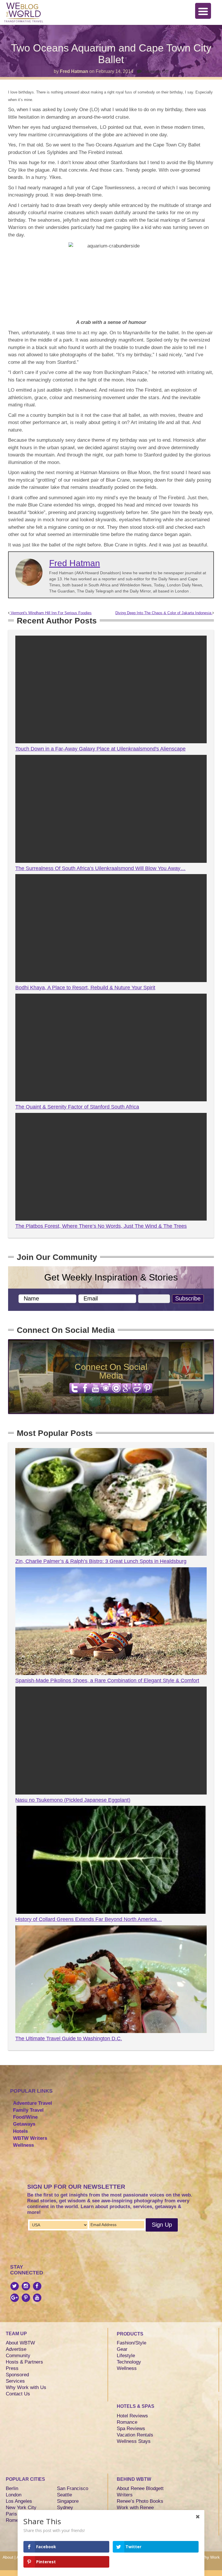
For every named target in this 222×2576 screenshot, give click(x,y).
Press (12, 2368)
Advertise (16, 2349)
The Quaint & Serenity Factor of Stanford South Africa (77, 1107)
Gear (122, 2349)
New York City (21, 2508)
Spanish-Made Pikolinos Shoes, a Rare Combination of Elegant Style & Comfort (107, 1680)
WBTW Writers (30, 2138)
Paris (11, 2514)
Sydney (65, 2508)
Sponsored (17, 2375)
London (14, 2495)
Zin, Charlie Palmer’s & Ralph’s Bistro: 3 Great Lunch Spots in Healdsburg (101, 1561)
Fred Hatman (74, 71)
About (8, 2557)
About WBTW (20, 2343)
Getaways (24, 2124)
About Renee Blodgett (140, 2488)
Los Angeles (19, 2501)
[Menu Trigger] (203, 11)
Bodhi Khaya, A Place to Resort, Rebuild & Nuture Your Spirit (85, 988)
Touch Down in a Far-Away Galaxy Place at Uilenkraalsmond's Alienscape (100, 749)
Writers (125, 2495)
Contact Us (18, 2394)
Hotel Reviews (132, 2416)
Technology (129, 2362)
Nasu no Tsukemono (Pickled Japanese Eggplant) (73, 1800)
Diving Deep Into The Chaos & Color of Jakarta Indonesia (164, 613)
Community (18, 2356)
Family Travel (28, 2110)
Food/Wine (25, 2117)
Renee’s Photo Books (140, 2501)
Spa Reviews (131, 2429)
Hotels (20, 2131)
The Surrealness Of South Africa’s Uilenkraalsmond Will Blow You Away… (100, 868)
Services (15, 2381)
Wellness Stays (134, 2441)
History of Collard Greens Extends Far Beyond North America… (89, 1919)
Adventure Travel (33, 2103)
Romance (127, 2422)
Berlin (12, 2488)
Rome (12, 2520)
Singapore (68, 2501)
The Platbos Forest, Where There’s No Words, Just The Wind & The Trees (101, 1226)
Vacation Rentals (135, 2435)
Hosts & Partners (24, 2362)
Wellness (23, 2145)
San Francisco (73, 2488)
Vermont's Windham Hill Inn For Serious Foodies (51, 613)
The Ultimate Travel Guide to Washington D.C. (69, 2039)
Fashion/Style (132, 2343)
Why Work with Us (26, 2387)
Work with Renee (135, 2508)
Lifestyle (126, 2356)
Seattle (64, 2495)
